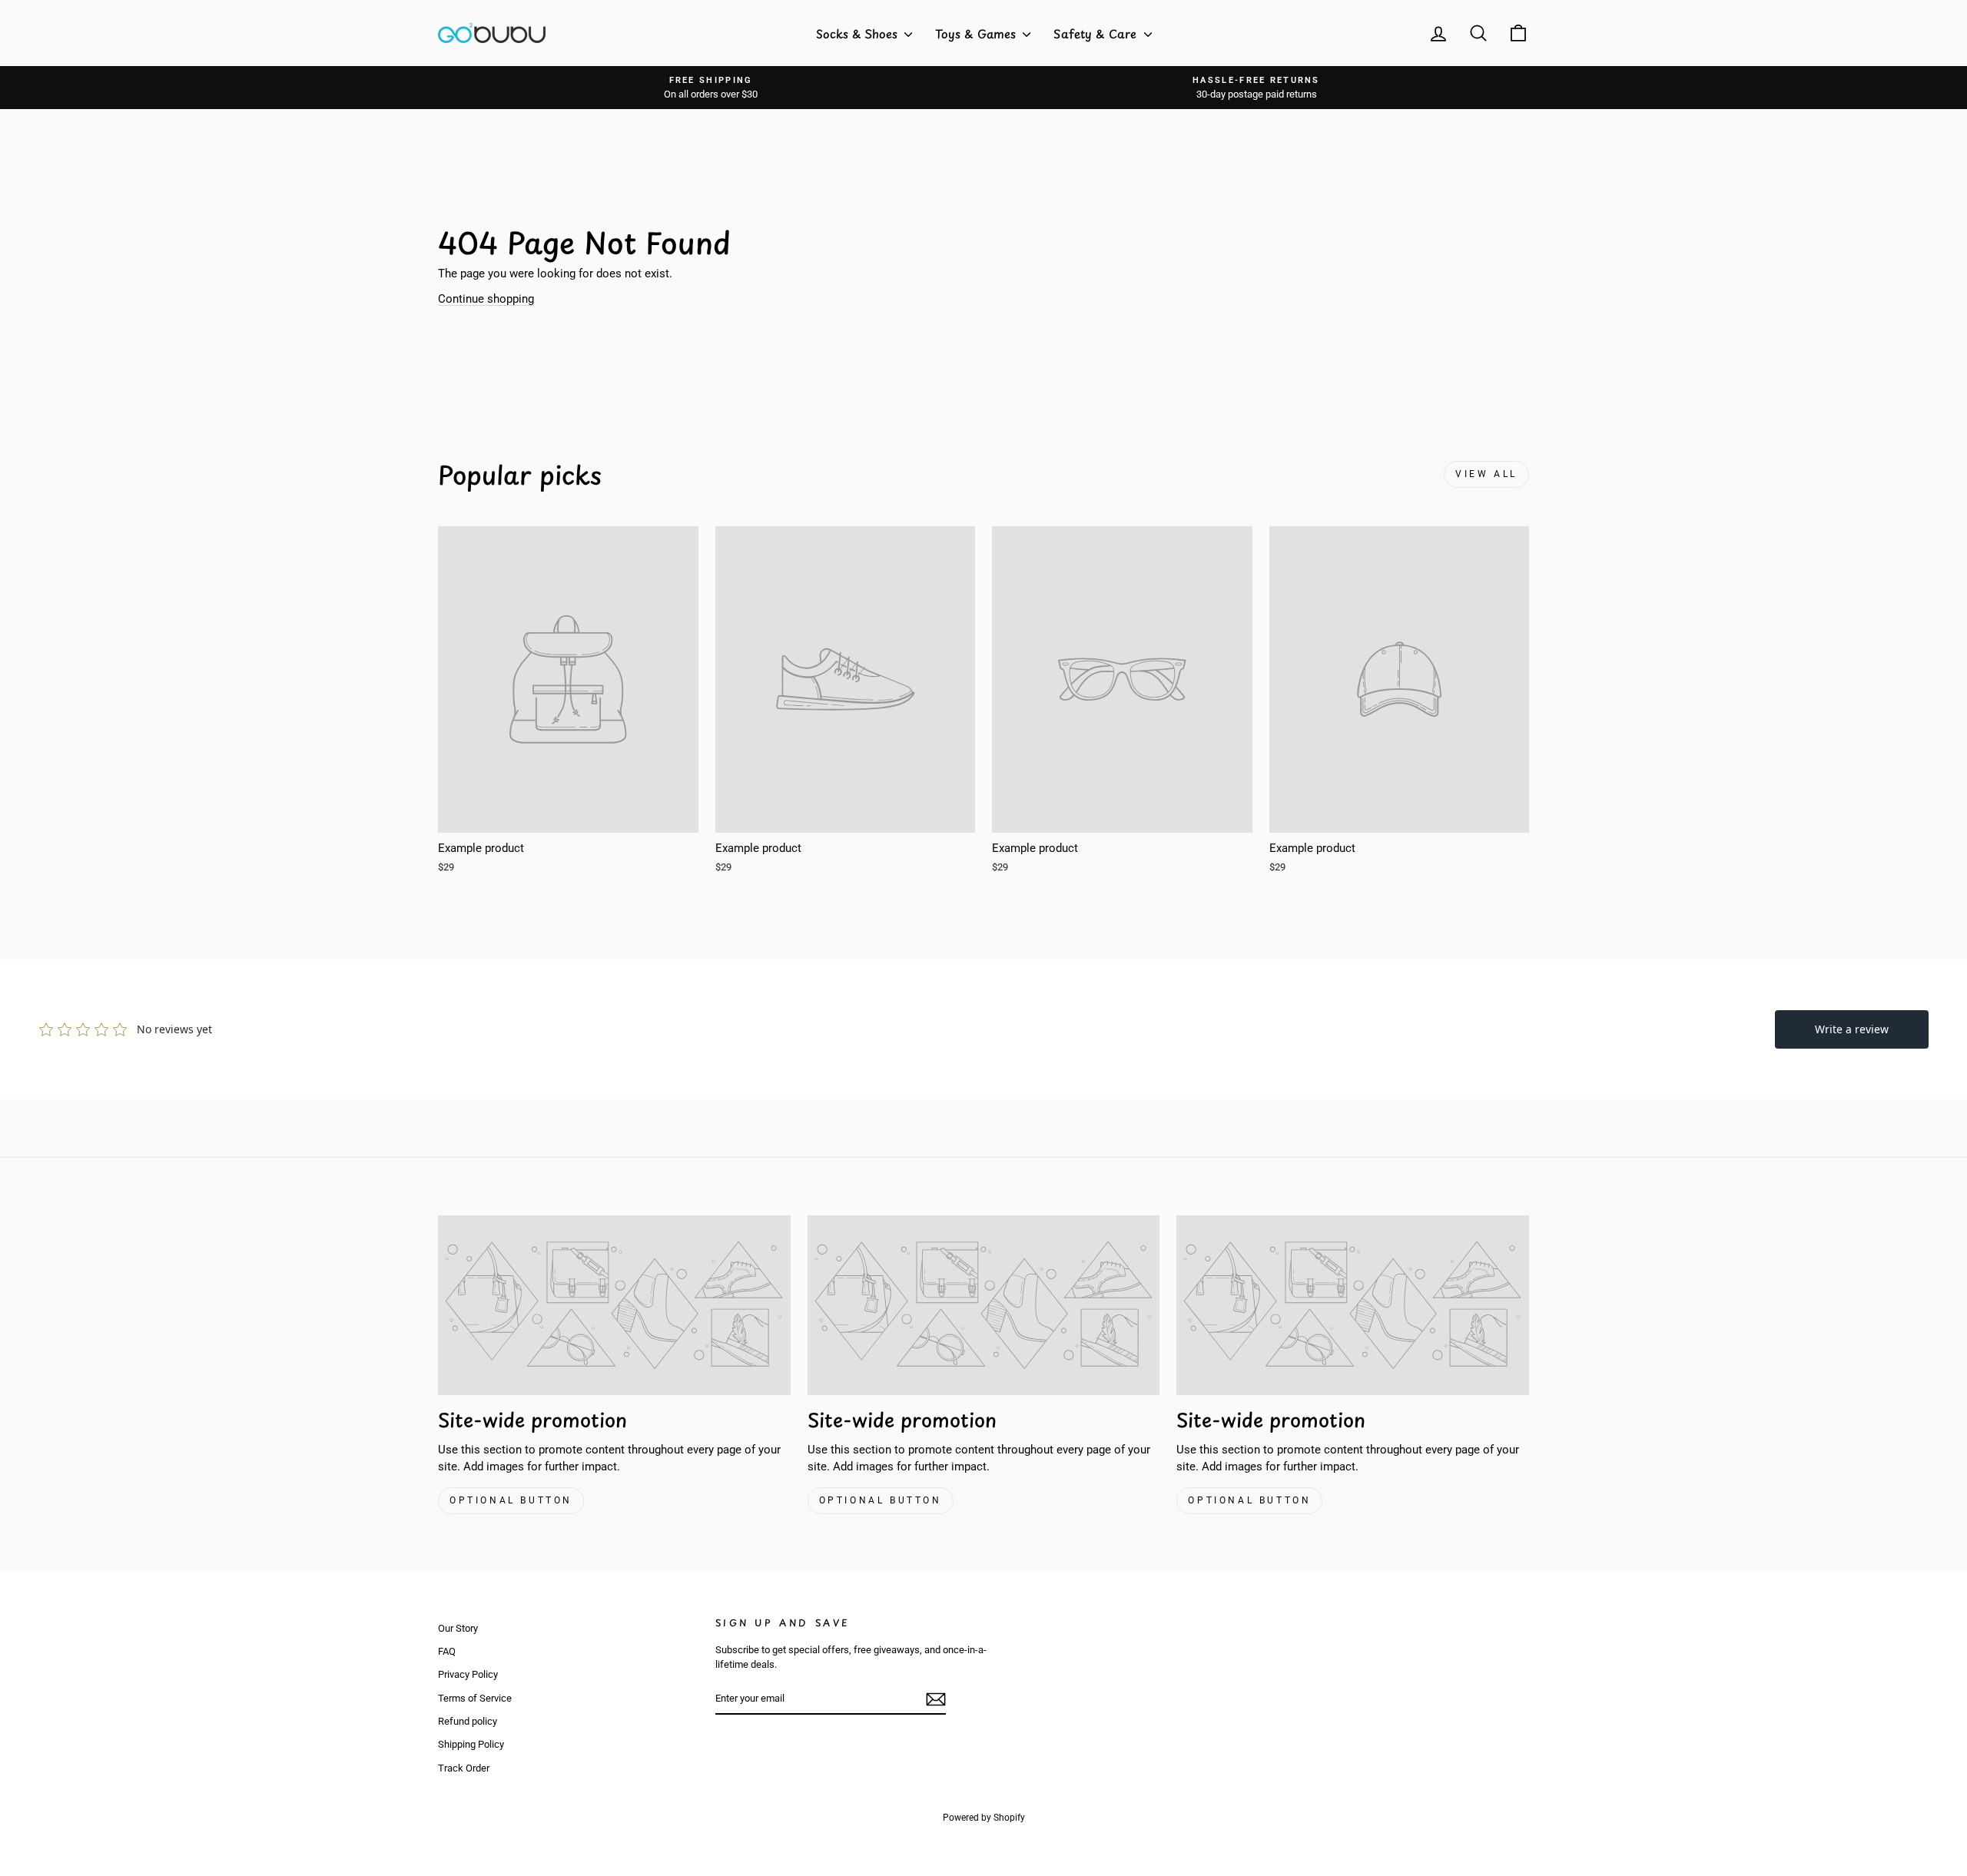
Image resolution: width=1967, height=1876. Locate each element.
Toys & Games (977, 33)
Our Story (458, 1628)
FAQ (447, 1651)
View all (1486, 474)
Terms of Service (475, 1698)
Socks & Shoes (858, 33)
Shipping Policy (471, 1744)
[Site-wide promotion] (614, 1305)
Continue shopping (486, 299)
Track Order (464, 1768)
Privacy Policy (468, 1674)
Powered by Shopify (984, 1818)
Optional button (511, 1500)
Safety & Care (1097, 33)
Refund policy (468, 1721)
